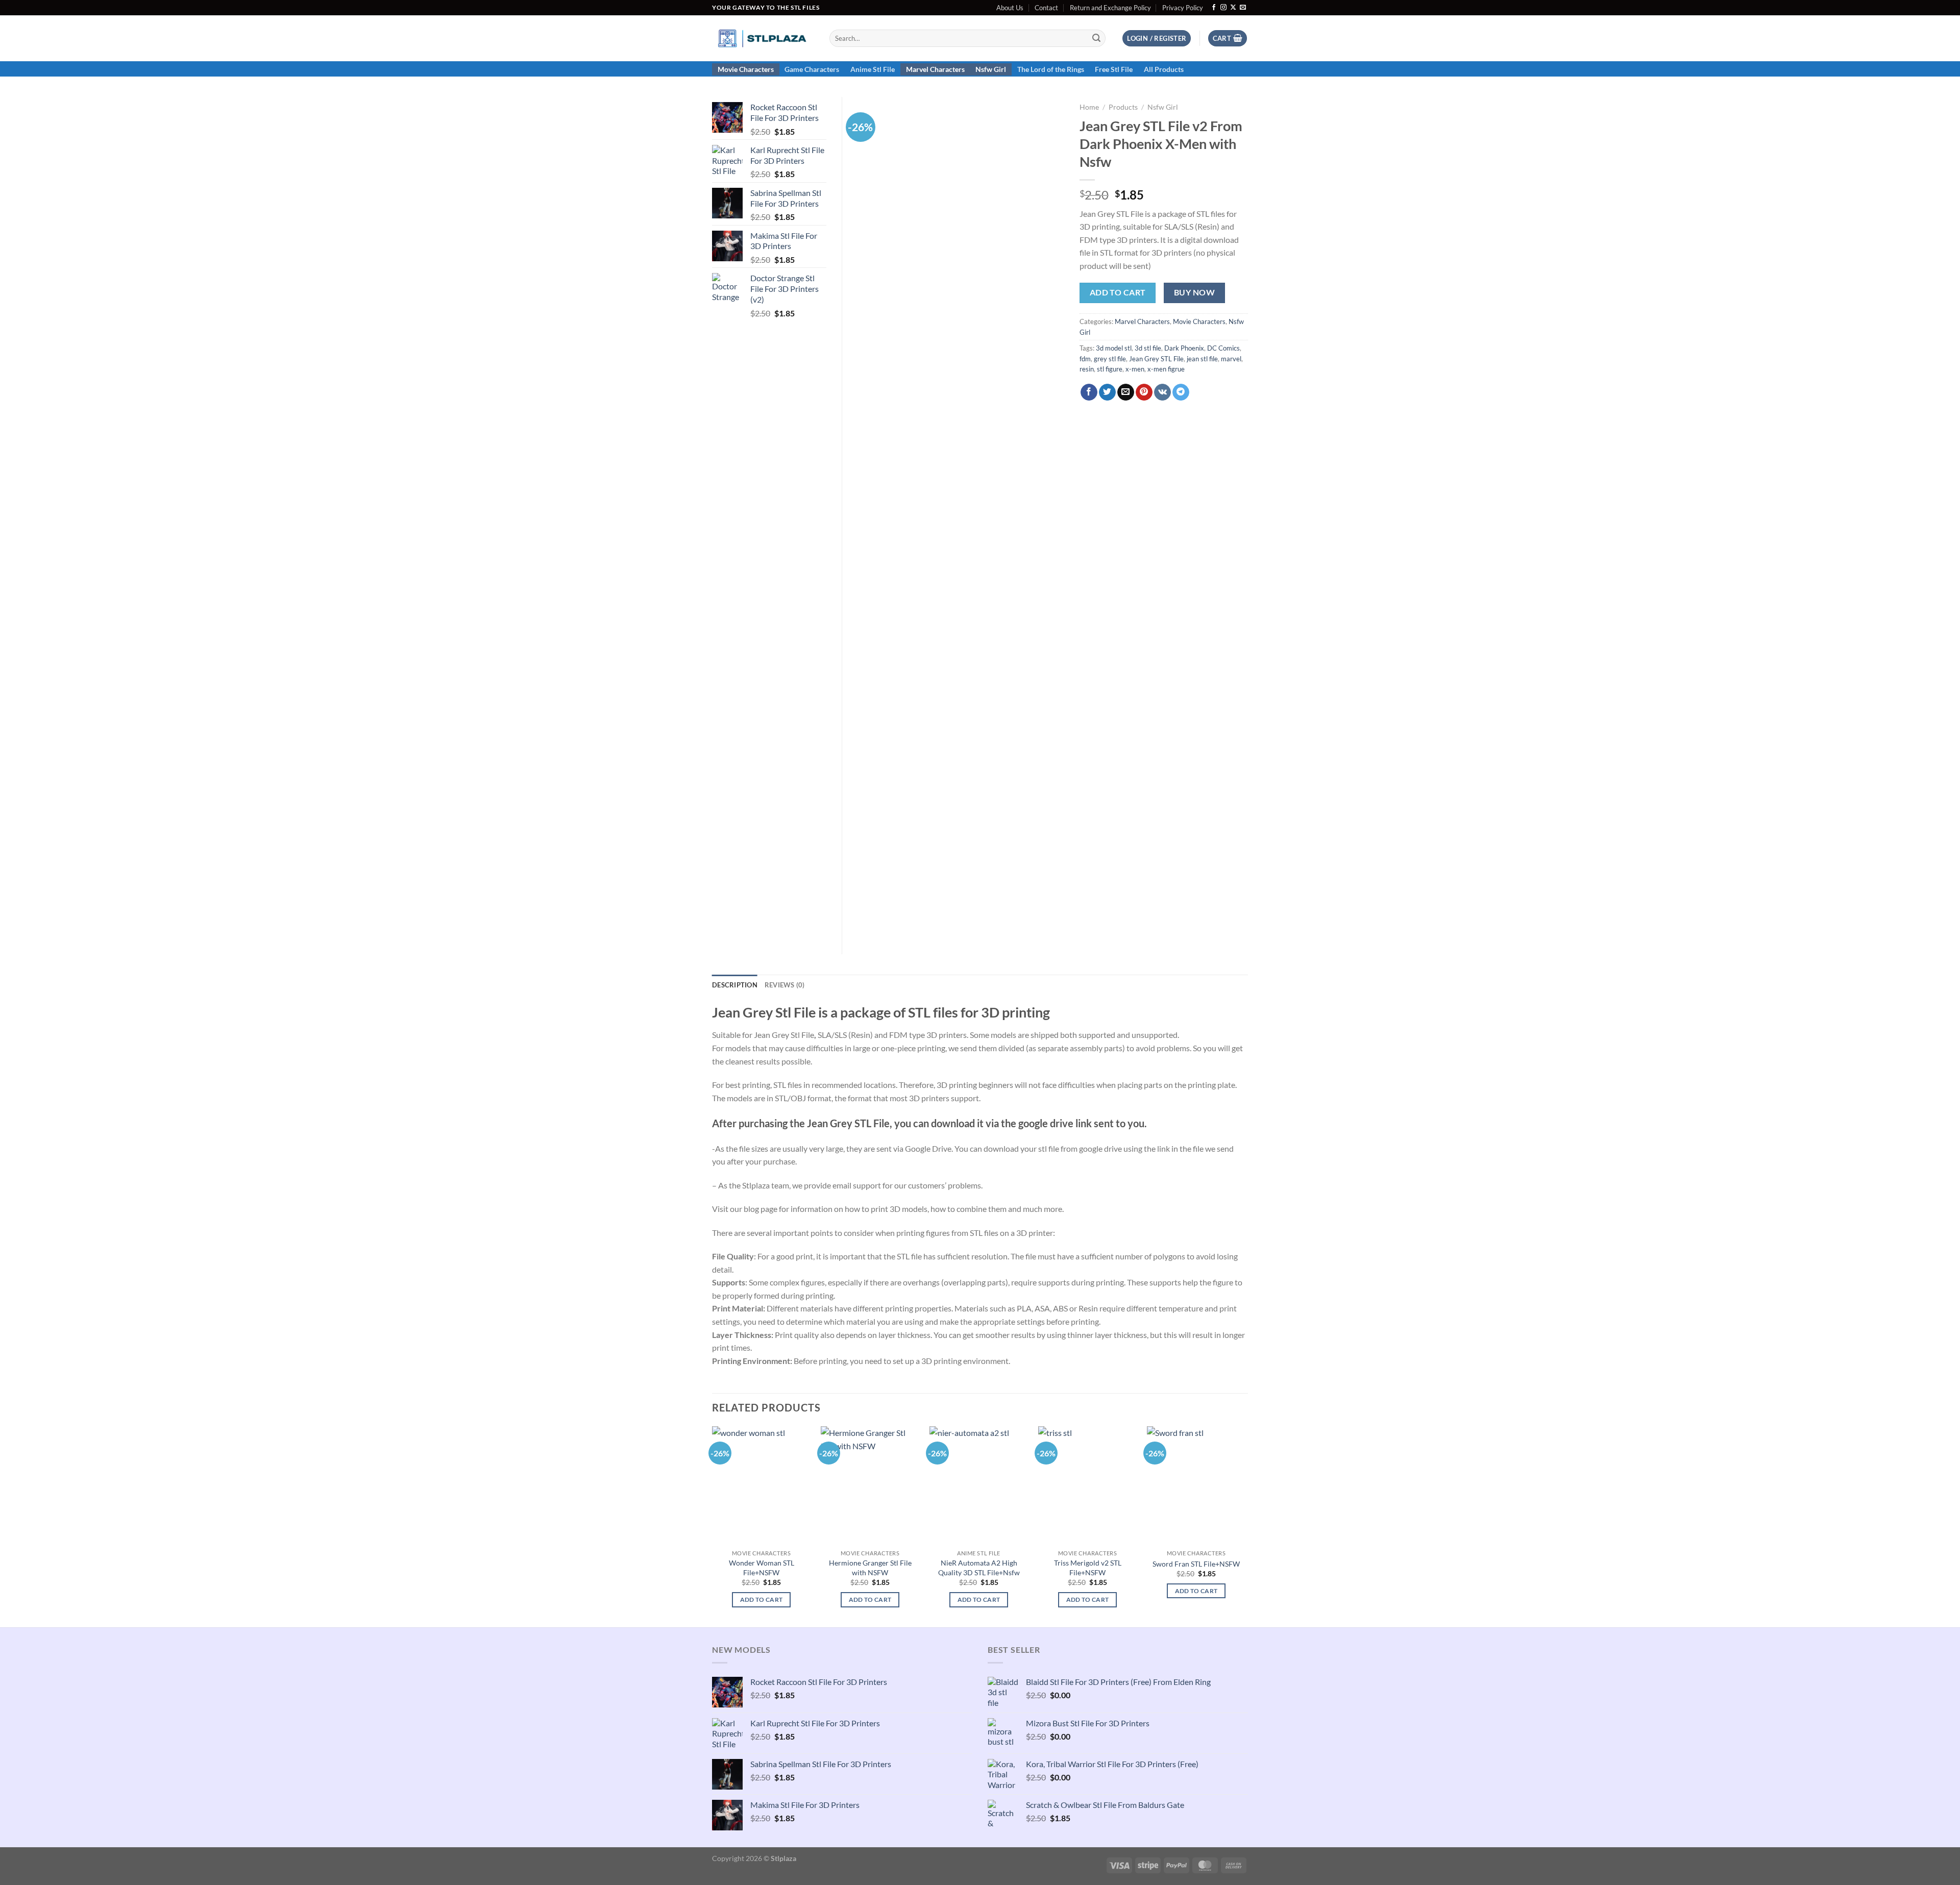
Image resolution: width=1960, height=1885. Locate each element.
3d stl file (1148, 348)
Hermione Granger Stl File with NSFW (870, 1568)
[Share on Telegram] (1181, 392)
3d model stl (1114, 348)
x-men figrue (1166, 369)
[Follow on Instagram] (1223, 8)
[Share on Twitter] (1107, 392)
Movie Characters (746, 69)
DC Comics (1223, 348)
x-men (1135, 369)
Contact (1046, 8)
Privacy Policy (1183, 8)
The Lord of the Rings (1051, 69)
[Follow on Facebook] (1214, 8)
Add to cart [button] (762, 1599)
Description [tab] (735, 985)
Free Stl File (1114, 69)
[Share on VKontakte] (1162, 392)
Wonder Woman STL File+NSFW (762, 1568)
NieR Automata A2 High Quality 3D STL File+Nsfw (979, 1568)
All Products (1164, 69)
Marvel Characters (935, 69)
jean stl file (1202, 359)
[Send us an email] (1243, 8)
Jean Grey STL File (1156, 359)
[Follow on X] (1233, 8)
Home (1089, 107)
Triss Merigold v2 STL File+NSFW (1088, 1568)
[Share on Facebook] (1089, 392)
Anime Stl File (873, 69)
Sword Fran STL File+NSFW (1196, 1564)
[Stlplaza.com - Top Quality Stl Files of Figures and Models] (763, 38)
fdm (1085, 359)
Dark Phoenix (1184, 348)
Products (1123, 107)
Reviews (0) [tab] (785, 985)
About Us (1010, 8)
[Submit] (1096, 38)
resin (1087, 369)
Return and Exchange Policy (1110, 8)
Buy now (1194, 292)
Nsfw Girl (991, 69)
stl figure (1110, 369)
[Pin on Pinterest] (1144, 392)
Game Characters (812, 69)
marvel (1231, 359)
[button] (1157, 39)
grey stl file (1110, 359)
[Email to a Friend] (1126, 392)
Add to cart (1118, 292)
